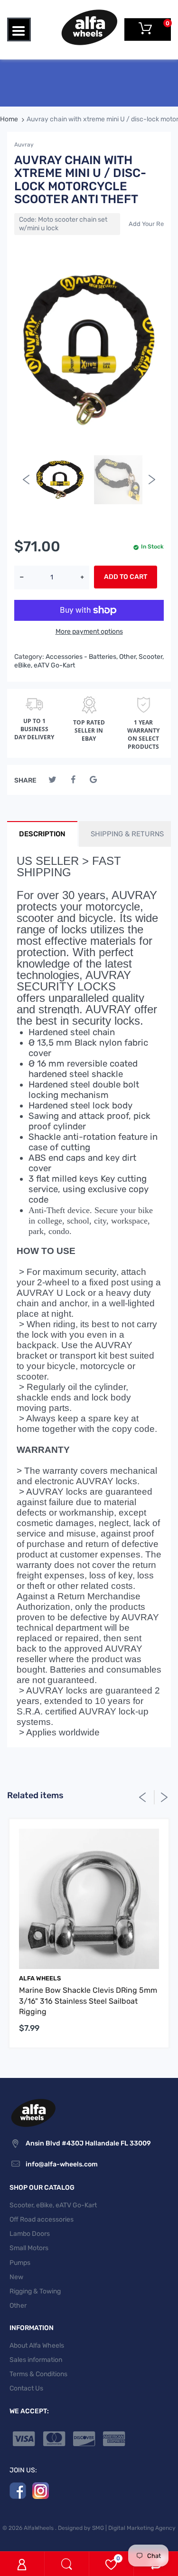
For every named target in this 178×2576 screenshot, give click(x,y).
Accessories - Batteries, (82, 657)
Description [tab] (42, 834)
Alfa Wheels (40, 1978)
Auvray (24, 145)
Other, (128, 657)
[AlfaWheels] (89, 27)
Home (9, 119)
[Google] (93, 780)
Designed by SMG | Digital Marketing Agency (117, 2528)
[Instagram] (41, 2490)
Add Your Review (153, 224)
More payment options (89, 632)
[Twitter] (52, 780)
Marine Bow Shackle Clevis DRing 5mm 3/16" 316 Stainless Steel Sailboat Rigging (88, 2001)
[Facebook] (73, 780)
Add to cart (126, 577)
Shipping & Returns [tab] (127, 834)
